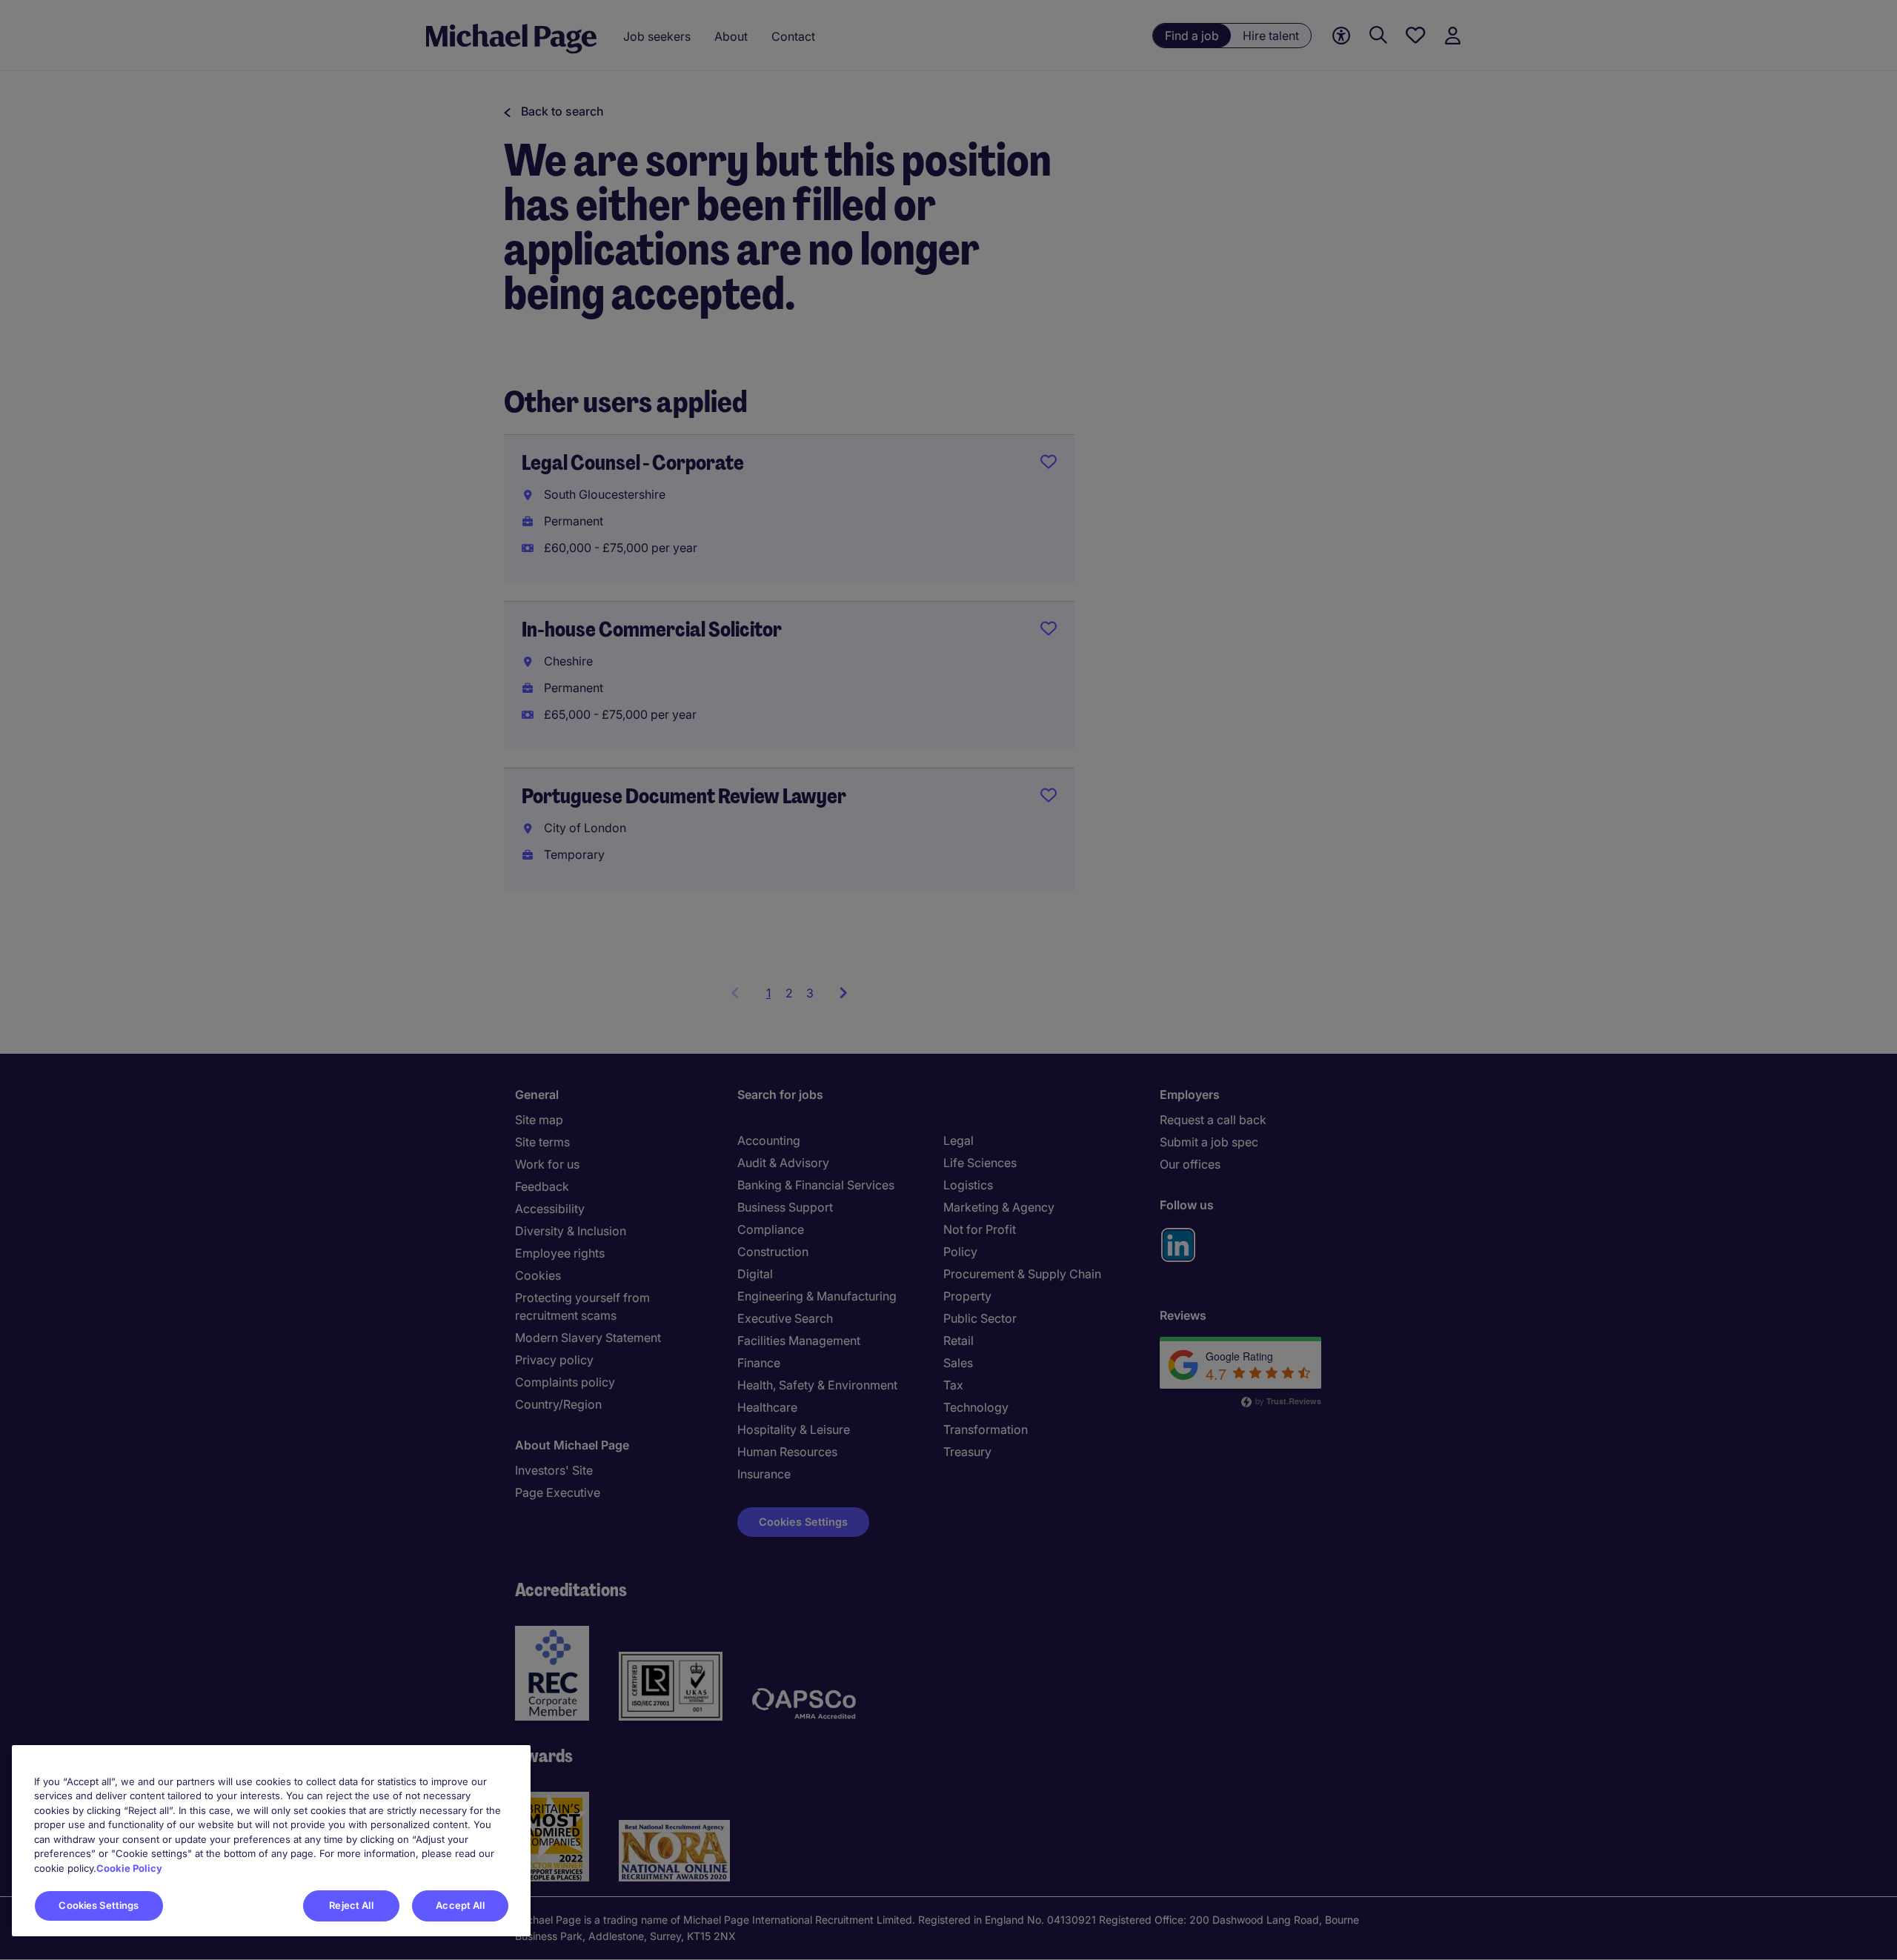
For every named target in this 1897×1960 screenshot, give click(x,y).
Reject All (351, 1905)
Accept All (460, 1905)
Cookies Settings (99, 1905)
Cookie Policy (129, 1868)
